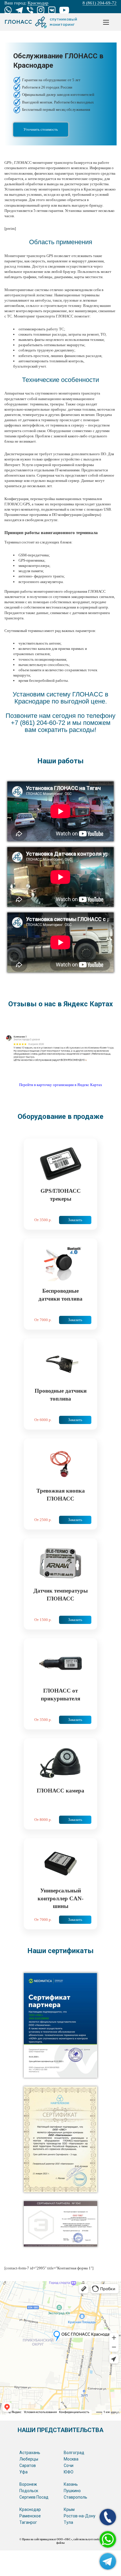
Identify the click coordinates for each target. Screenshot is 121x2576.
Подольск (29, 2491)
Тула (68, 2522)
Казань (71, 2484)
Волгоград (74, 2453)
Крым (69, 2509)
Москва (71, 2459)
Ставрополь (75, 2497)
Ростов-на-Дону (80, 2516)
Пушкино (72, 2491)
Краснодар (30, 2509)
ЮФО (69, 2472)
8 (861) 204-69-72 (100, 3)
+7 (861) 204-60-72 (38, 723)
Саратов (28, 2465)
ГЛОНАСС (41, 22)
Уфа (23, 2472)
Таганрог (28, 2522)
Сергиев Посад (34, 2497)
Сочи (69, 2465)
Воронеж (28, 2484)
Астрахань (30, 2453)
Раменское (30, 2516)
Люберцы (29, 2459)
